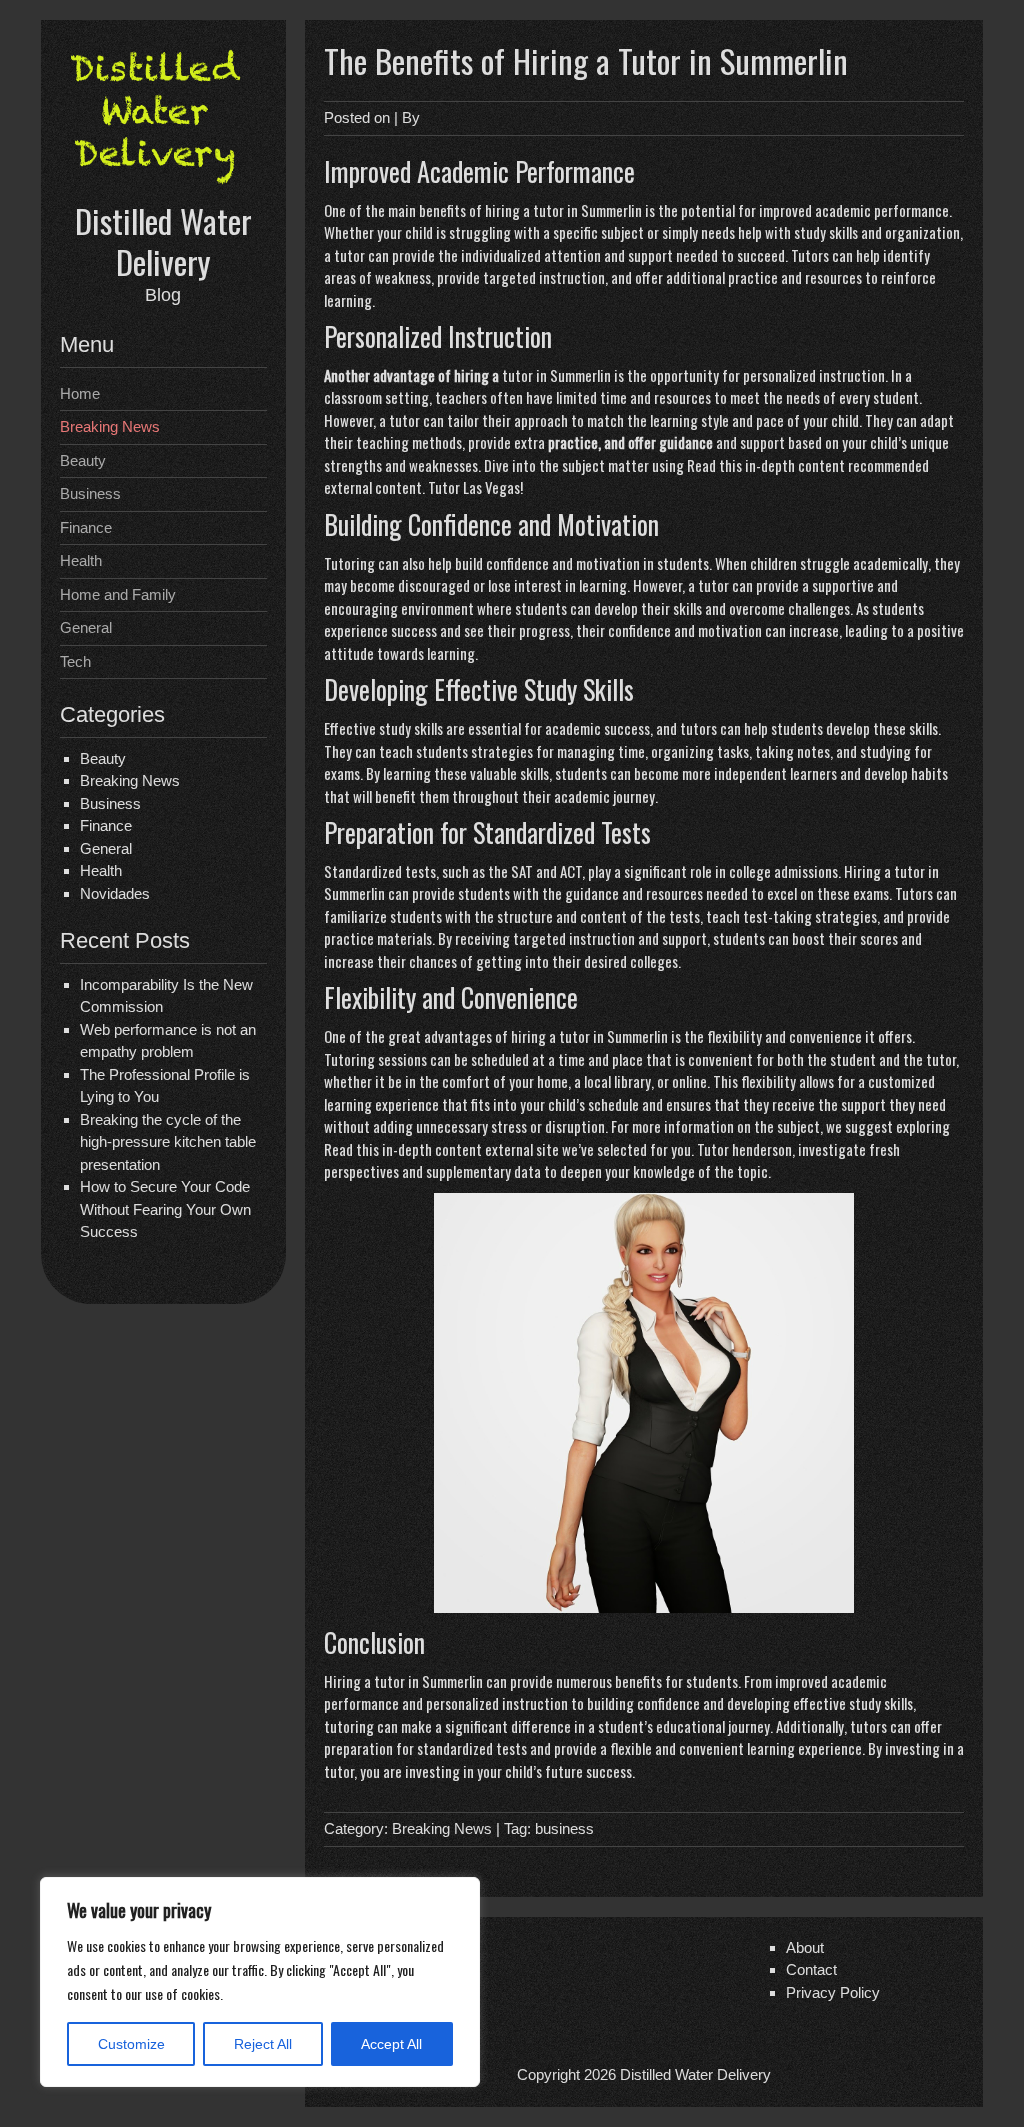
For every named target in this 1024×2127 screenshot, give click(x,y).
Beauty (83, 460)
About (805, 1947)
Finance (86, 527)
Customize (131, 2044)
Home (80, 393)
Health (81, 560)
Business (90, 493)
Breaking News (110, 426)
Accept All (391, 2044)
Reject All (263, 2044)
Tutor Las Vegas (474, 487)
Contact (811, 1969)
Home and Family (118, 594)
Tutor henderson (744, 1149)
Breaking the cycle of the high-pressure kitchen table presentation (168, 1142)
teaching (382, 442)
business (564, 1828)
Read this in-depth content (766, 465)
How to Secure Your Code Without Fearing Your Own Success (165, 1209)
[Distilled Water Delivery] (163, 187)
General (86, 627)
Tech (75, 661)
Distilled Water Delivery (163, 241)
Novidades (115, 893)
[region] (260, 1982)
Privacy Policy (833, 1992)
